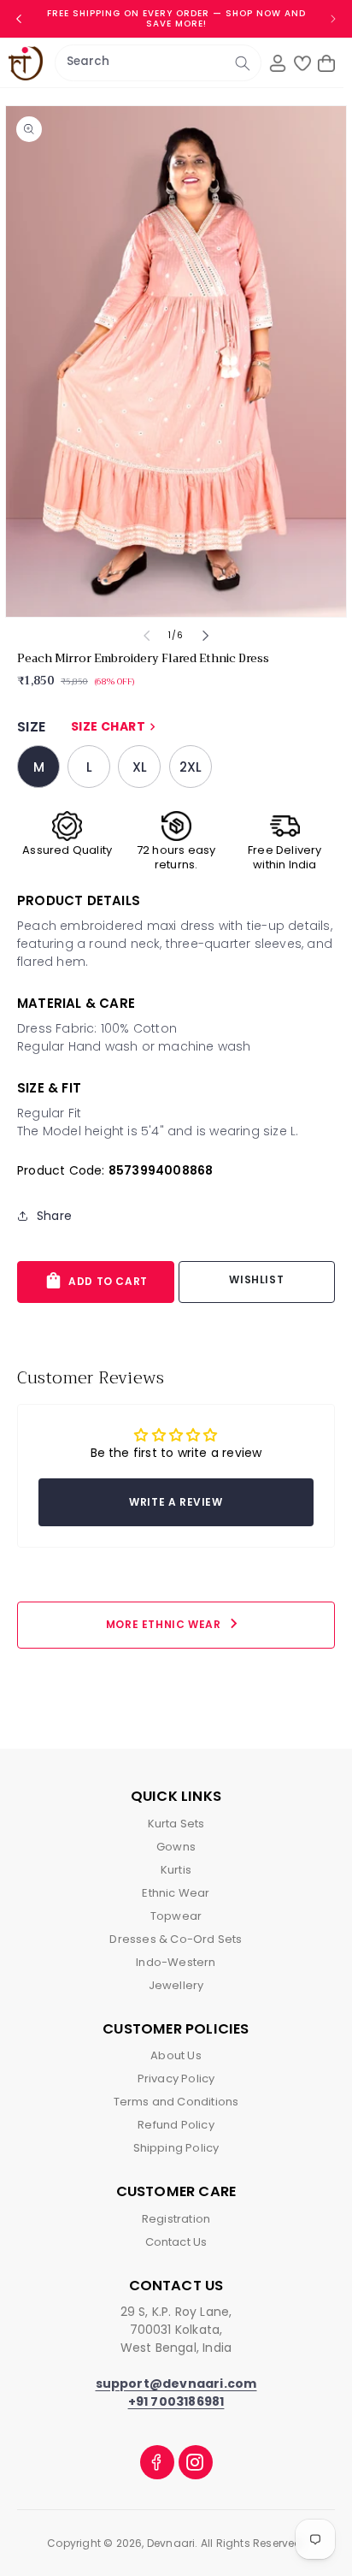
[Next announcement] (333, 19)
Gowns (176, 1847)
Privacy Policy (176, 2079)
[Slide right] (205, 636)
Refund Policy (176, 2125)
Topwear (176, 1916)
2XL (191, 767)
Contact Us (176, 2242)
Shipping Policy (176, 2148)
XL (140, 767)
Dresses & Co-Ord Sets (176, 1939)
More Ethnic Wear (175, 1623)
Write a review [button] (176, 1502)
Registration (176, 2219)
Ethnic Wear (176, 1893)
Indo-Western (176, 1962)
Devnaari (171, 2543)
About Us (176, 2055)
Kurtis (176, 1870)
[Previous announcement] (19, 19)
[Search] (243, 63)
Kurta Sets (176, 1824)
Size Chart (115, 726)
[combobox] (158, 63)
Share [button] (54, 1216)
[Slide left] (147, 636)
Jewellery (176, 1985)
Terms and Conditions (176, 2102)
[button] (326, 63)
